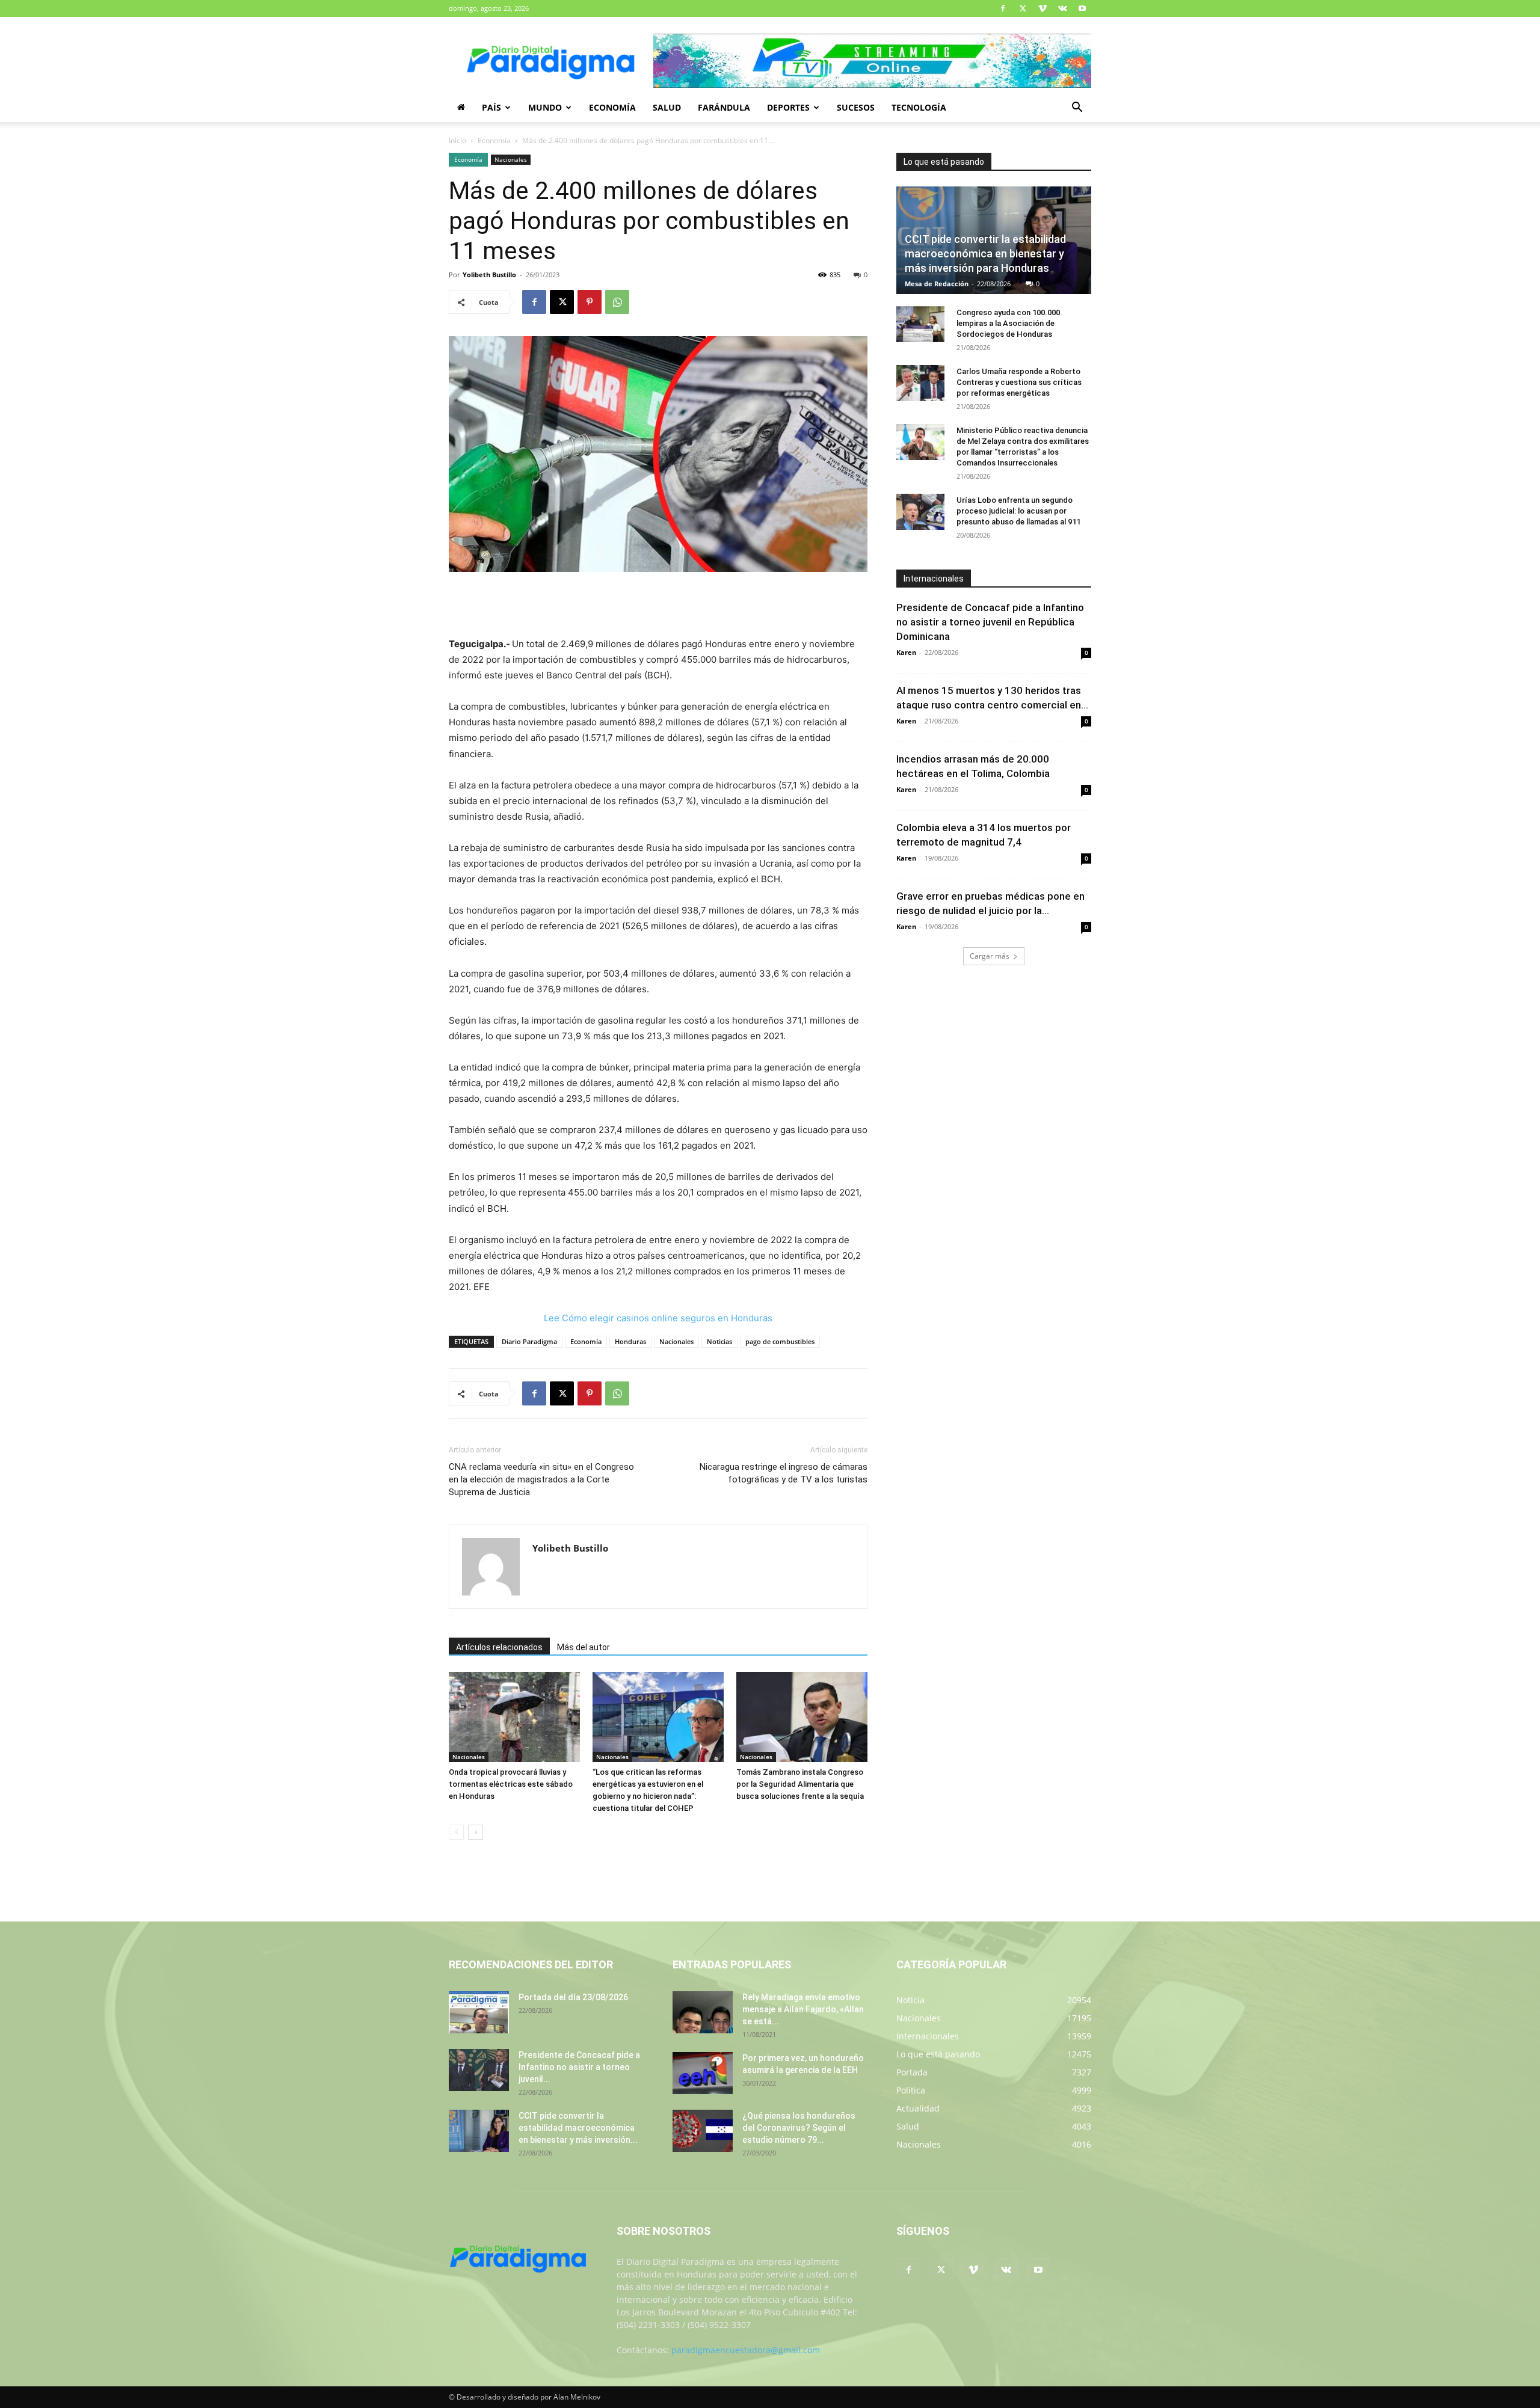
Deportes (788, 107)
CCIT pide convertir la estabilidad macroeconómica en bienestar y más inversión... (578, 2128)
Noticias (719, 1341)
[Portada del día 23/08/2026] (479, 2012)
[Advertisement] (658, 606)
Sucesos (856, 107)
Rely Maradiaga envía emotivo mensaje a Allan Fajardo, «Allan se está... (803, 2009)
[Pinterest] (590, 302)
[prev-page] (456, 1832)
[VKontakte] (1062, 8)
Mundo (545, 107)
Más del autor (584, 1647)
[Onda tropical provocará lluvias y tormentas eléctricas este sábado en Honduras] (514, 1717)
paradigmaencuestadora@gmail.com (746, 2350)
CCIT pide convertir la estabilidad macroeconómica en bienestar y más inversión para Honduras (985, 253)
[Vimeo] (1043, 8)
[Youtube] (1082, 8)
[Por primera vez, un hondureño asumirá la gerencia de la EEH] (703, 2073)
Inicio (457, 140)
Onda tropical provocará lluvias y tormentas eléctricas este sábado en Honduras (511, 1784)
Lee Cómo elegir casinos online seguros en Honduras (658, 1318)
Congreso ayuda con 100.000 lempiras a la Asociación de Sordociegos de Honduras (1008, 323)
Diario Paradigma (529, 1341)
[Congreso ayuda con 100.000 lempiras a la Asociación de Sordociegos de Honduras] (920, 324)
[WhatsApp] (617, 302)
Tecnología (919, 107)
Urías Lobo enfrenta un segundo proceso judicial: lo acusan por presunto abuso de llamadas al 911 (1018, 511)
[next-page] (476, 1832)
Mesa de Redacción (937, 284)
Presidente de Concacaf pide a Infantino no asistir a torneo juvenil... (579, 2067)
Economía (612, 107)
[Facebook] (1003, 8)
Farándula (724, 107)
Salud (667, 107)
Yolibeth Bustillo (489, 275)
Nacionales (511, 159)
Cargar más (990, 956)
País (491, 107)
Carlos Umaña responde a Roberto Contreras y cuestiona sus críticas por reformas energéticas (1019, 382)
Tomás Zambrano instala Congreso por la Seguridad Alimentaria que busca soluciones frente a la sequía (800, 1784)
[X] (1023, 8)
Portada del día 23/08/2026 (573, 1997)
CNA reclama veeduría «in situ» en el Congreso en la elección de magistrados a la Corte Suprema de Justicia (541, 1479)
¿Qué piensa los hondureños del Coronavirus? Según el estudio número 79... (799, 2128)
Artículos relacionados (499, 1647)
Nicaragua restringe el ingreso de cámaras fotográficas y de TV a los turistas (784, 1473)
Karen (906, 652)
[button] (1077, 109)
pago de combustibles (780, 1341)
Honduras (630, 1341)
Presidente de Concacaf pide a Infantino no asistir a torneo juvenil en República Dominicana (990, 622)
